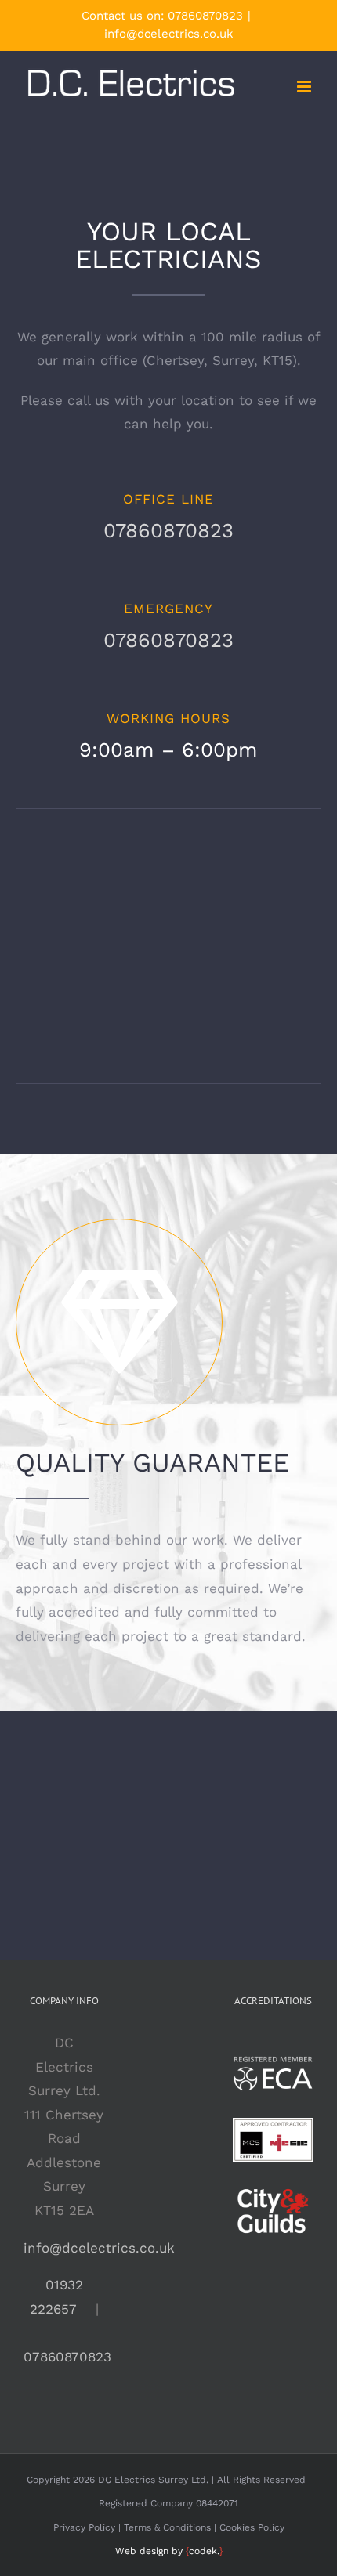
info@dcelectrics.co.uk (169, 34)
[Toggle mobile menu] (305, 87)
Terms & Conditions (167, 2527)
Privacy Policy (84, 2527)
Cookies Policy (252, 2527)
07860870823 (205, 16)
